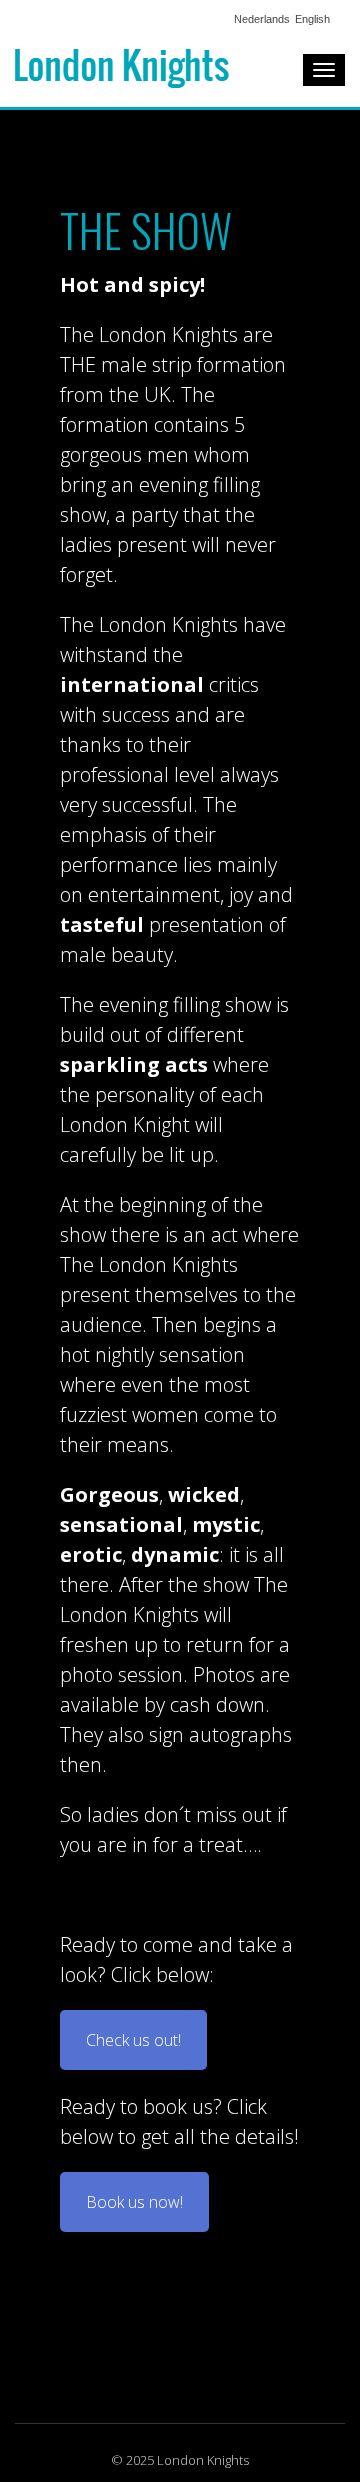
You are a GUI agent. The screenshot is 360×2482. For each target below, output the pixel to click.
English (312, 19)
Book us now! (134, 2202)
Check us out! (133, 2040)
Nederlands (262, 19)
